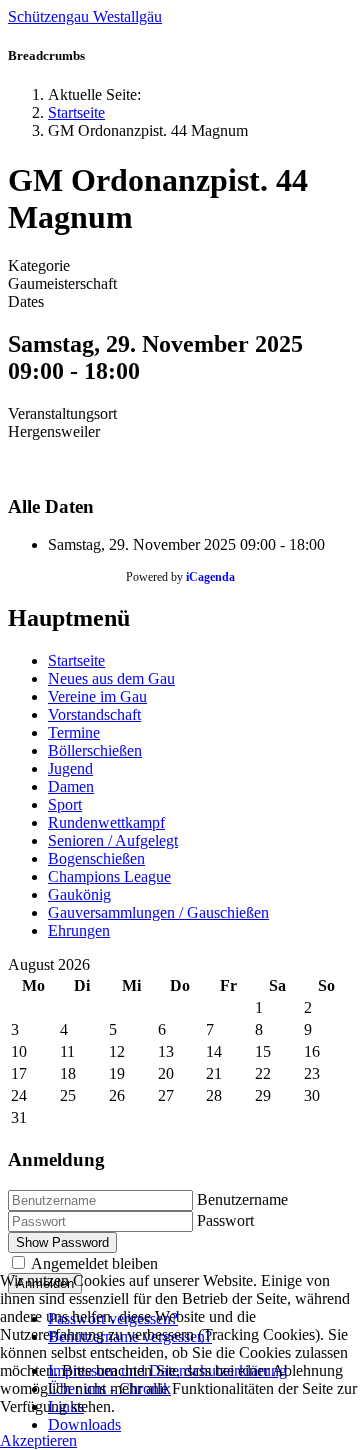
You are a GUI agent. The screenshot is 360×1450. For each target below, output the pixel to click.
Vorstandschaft (94, 714)
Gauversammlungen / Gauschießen (158, 912)
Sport (65, 804)
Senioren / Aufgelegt (113, 840)
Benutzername (242, 1199)
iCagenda (210, 577)
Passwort (225, 1220)
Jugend (70, 768)
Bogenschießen (96, 858)
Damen (71, 786)
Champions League (109, 876)
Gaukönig (79, 894)
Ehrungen (79, 930)
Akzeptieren (38, 1440)
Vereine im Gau (97, 696)
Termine (74, 732)
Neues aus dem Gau (111, 678)
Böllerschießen (95, 750)
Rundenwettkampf (106, 822)
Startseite (76, 660)
